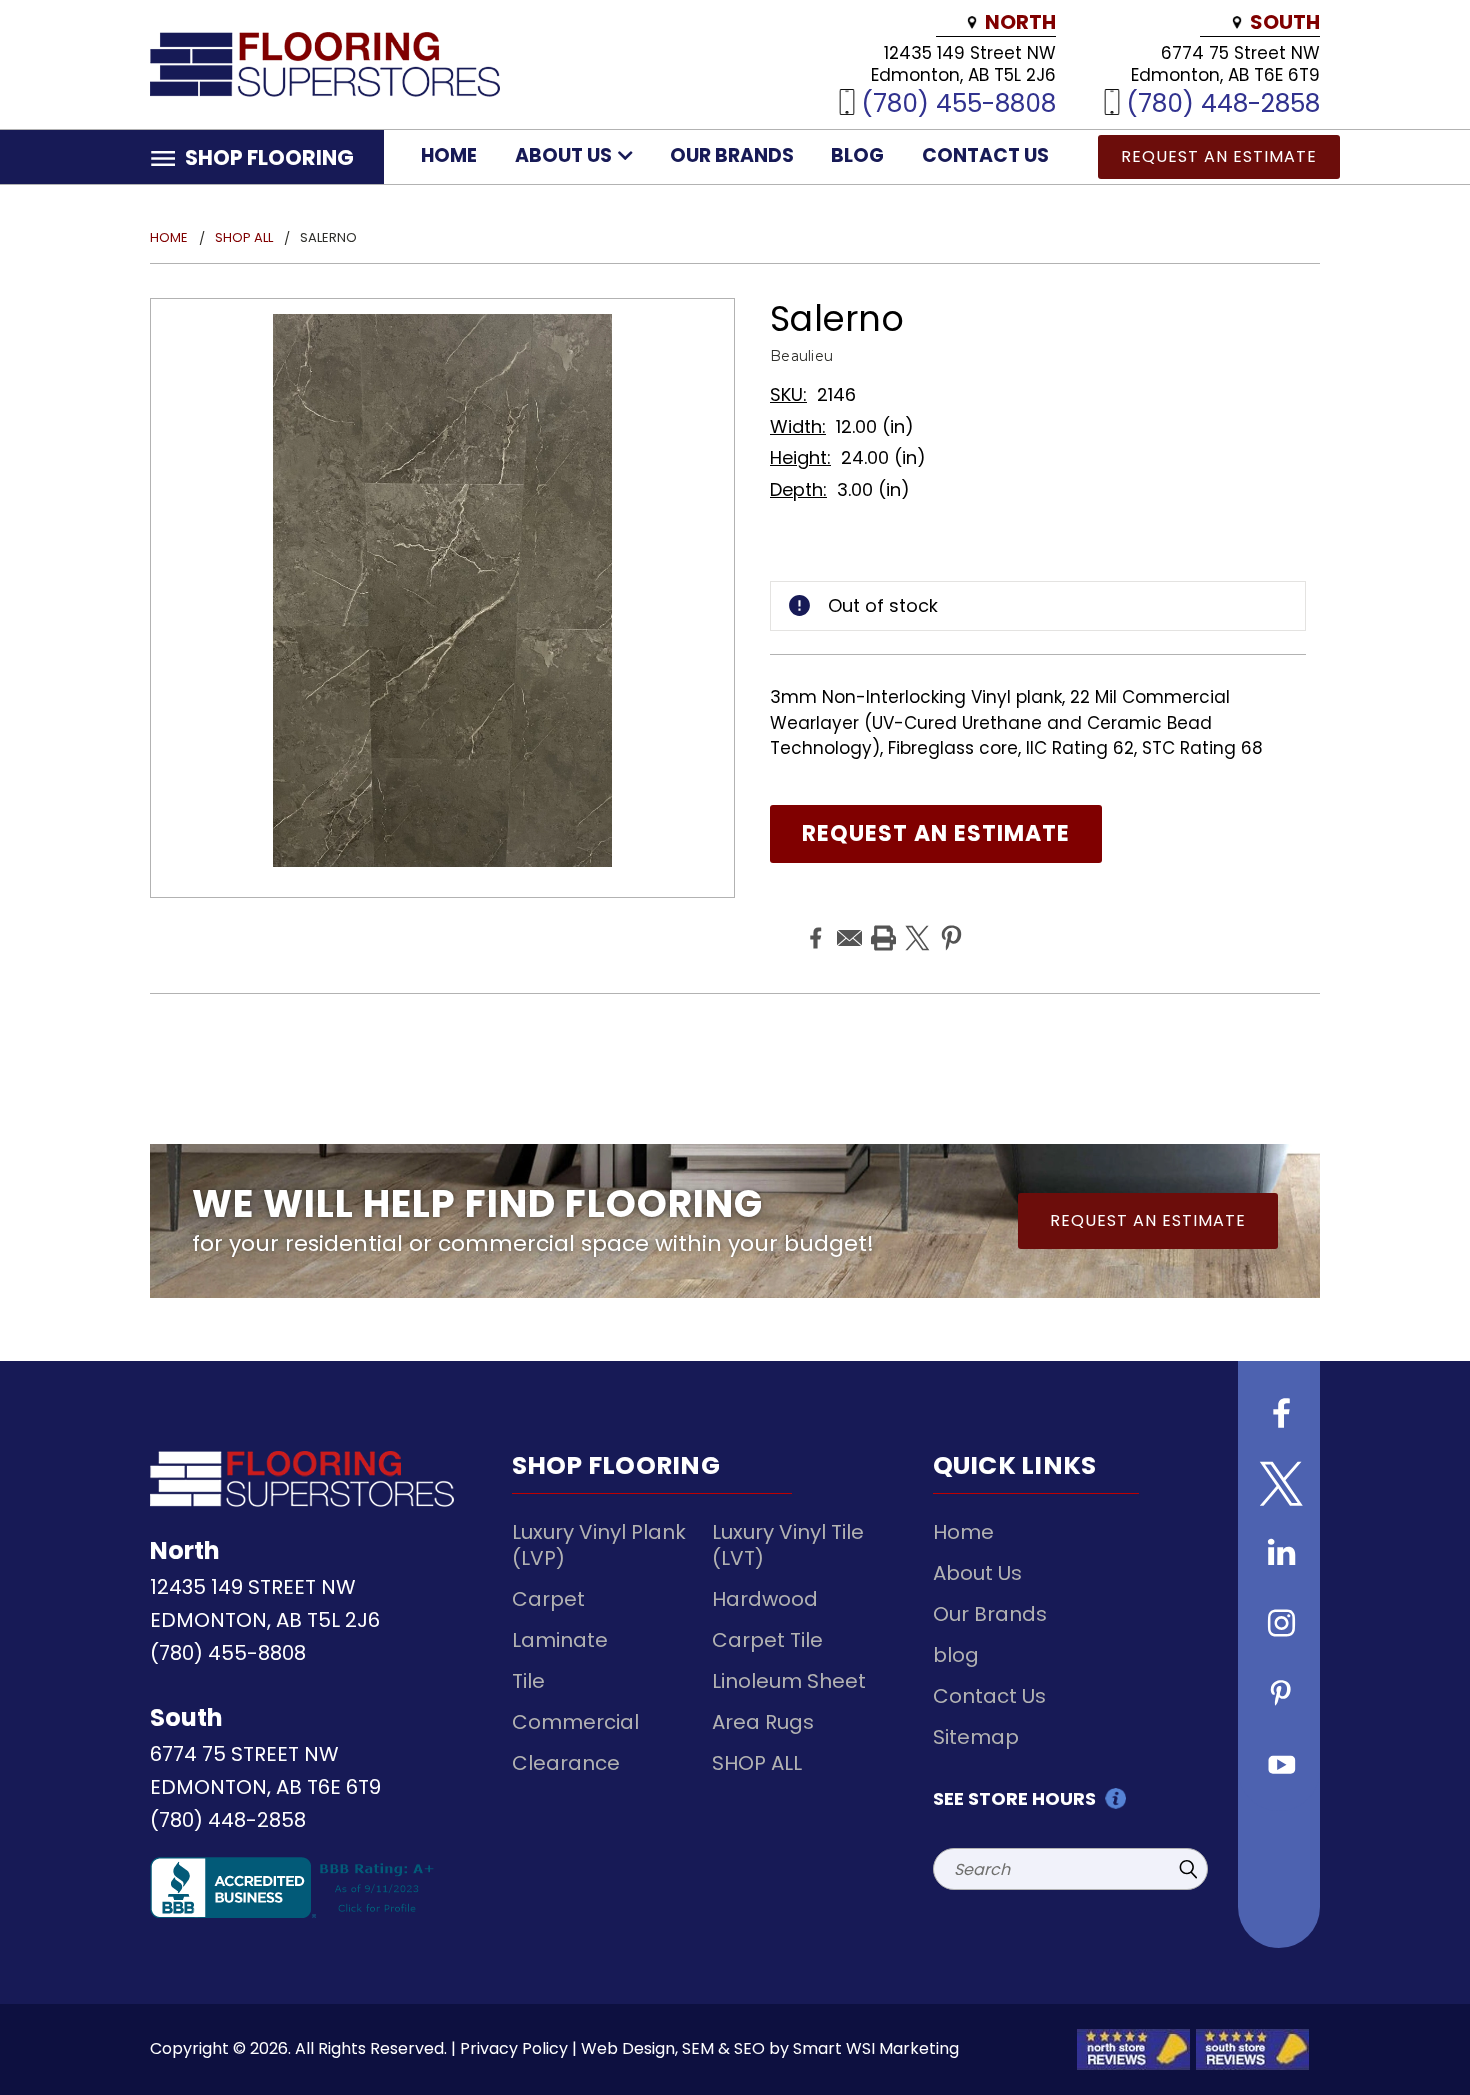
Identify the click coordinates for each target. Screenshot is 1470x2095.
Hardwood (765, 1599)
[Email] (847, 923)
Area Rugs (763, 1722)
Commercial (575, 1722)
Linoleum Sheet (789, 1681)
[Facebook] (813, 923)
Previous (1417, 2032)
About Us (565, 155)
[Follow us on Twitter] (1279, 1486)
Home (449, 155)
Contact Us (985, 155)
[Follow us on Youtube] (1279, 1766)
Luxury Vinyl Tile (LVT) (788, 1545)
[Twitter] (915, 923)
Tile (528, 1681)
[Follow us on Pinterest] (1279, 1696)
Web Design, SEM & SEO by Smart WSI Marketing (770, 2048)
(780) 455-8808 (958, 102)
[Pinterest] (949, 923)
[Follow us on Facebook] (1279, 1416)
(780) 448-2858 (1223, 102)
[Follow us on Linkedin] (1279, 1556)
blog (857, 155)
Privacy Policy (514, 2048)
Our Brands (732, 155)
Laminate (560, 1640)
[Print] (881, 923)
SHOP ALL (757, 1763)
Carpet (548, 1599)
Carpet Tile (767, 1640)
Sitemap (976, 1737)
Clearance (566, 1763)
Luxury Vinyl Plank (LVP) (599, 1545)
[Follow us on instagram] (1279, 1626)
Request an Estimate (1219, 156)
